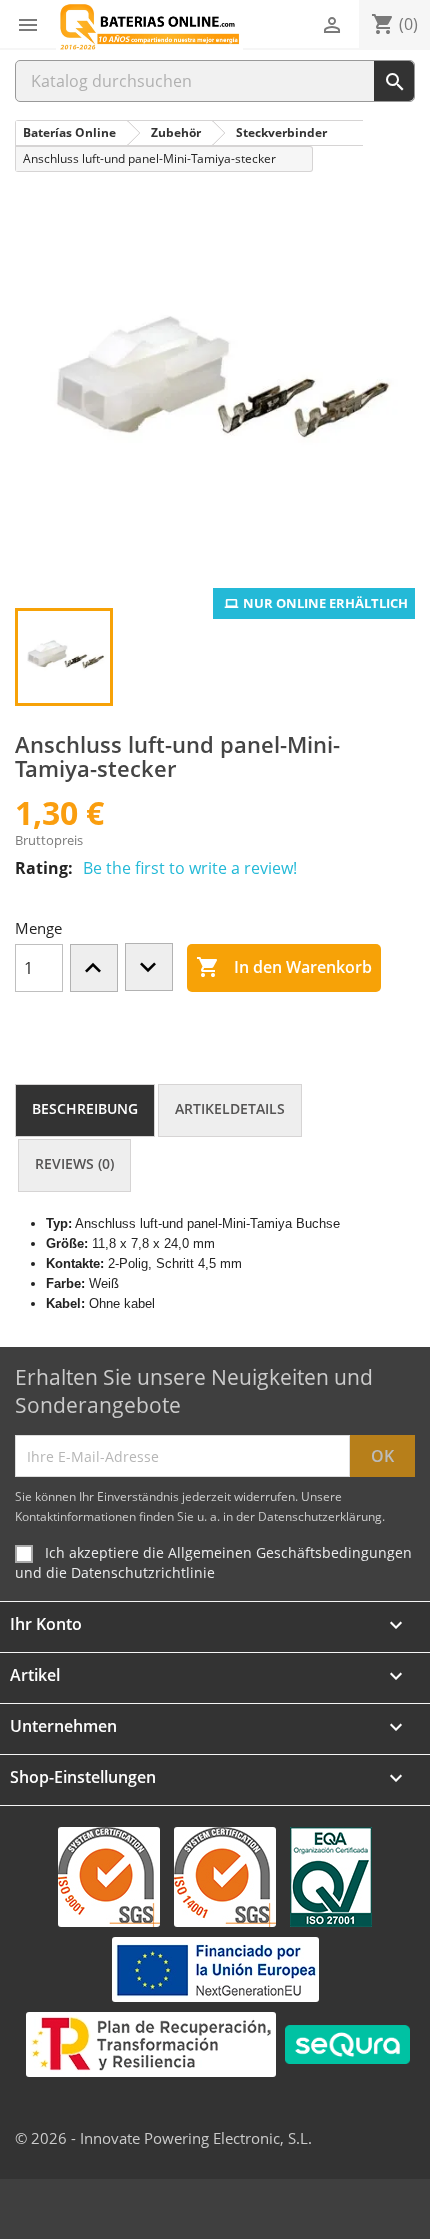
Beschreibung (85, 1108)
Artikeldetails (230, 1108)
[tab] (85, 1110)
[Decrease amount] (149, 967)
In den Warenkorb (284, 967)
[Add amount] (94, 968)
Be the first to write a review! (190, 868)
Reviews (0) (74, 1163)
